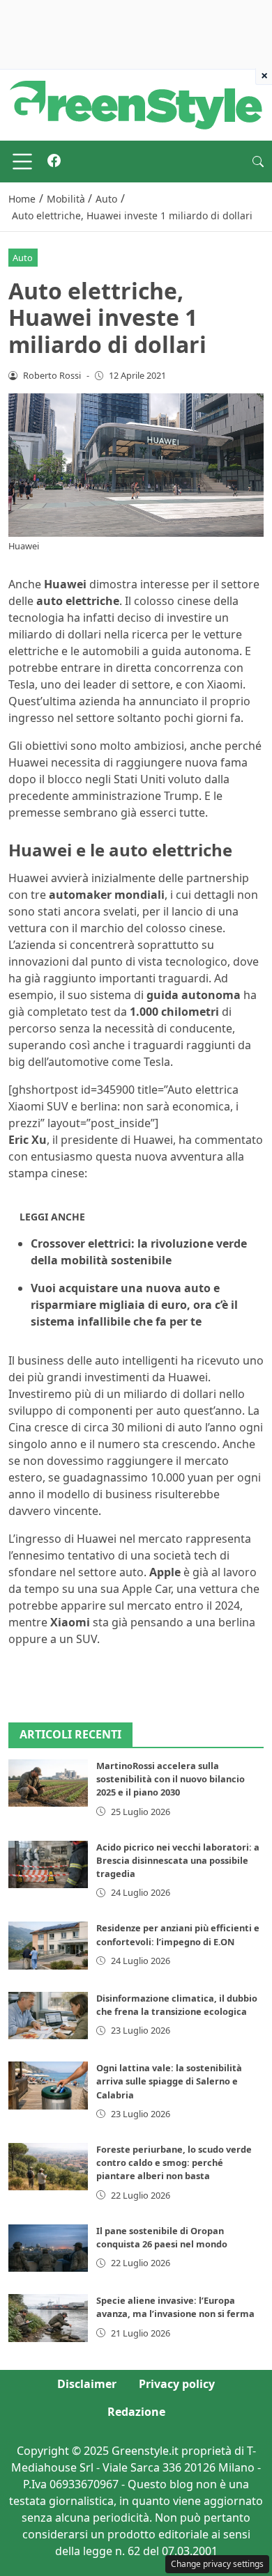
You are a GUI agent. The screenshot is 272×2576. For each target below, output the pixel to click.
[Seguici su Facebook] (54, 162)
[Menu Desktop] (22, 162)
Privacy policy (177, 2384)
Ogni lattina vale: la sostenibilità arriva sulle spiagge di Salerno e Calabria (169, 2081)
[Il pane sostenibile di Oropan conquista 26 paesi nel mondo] (48, 2248)
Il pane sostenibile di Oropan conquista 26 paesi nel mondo (162, 2237)
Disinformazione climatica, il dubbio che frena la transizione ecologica (177, 2005)
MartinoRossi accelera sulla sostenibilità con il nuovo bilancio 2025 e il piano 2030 (171, 1779)
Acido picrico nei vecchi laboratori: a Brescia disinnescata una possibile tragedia (178, 1860)
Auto (23, 258)
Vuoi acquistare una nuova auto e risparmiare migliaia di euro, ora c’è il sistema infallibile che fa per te (134, 1305)
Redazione (136, 2412)
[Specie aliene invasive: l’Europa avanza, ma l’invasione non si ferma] (48, 2318)
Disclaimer (87, 2384)
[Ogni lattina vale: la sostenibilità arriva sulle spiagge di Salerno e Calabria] (48, 2085)
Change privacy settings (217, 2564)
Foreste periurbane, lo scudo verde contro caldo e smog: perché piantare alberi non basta (174, 2162)
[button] (258, 162)
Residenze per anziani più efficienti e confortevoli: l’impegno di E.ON (178, 1934)
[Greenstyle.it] (136, 104)
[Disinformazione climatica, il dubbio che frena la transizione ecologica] (48, 2016)
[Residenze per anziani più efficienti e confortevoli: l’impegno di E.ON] (48, 1945)
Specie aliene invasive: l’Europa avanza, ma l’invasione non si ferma (175, 2307)
